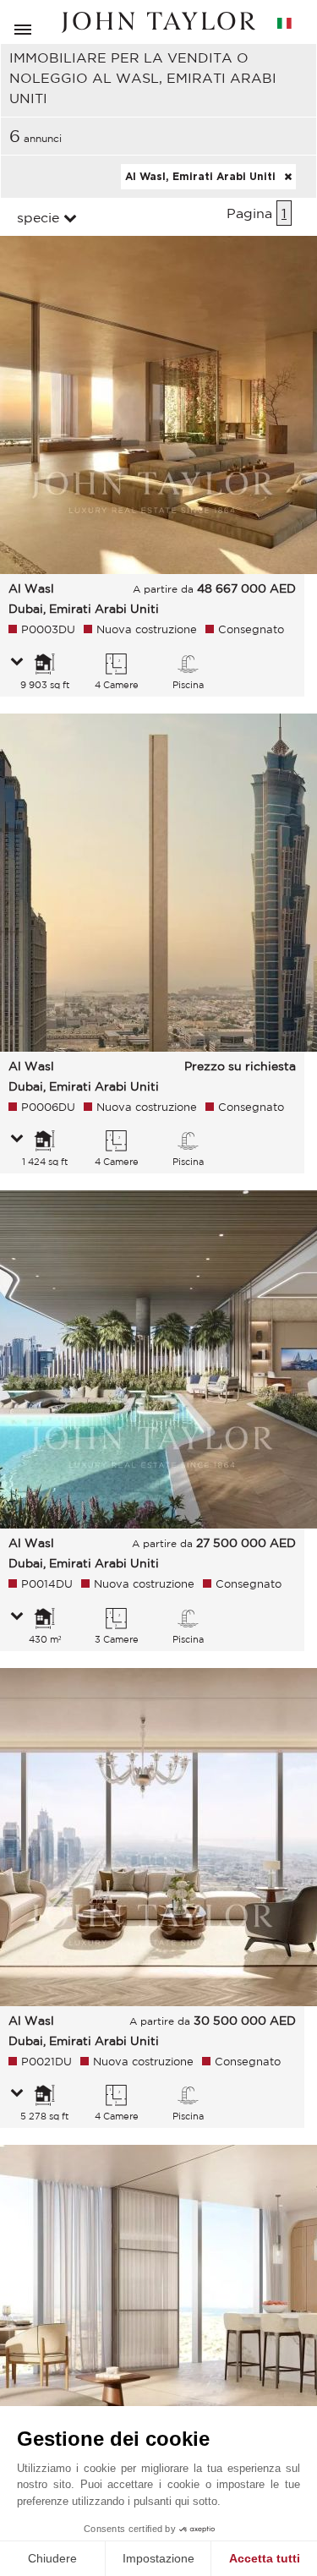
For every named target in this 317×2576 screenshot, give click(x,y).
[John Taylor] (159, 22)
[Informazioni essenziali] (17, 663)
